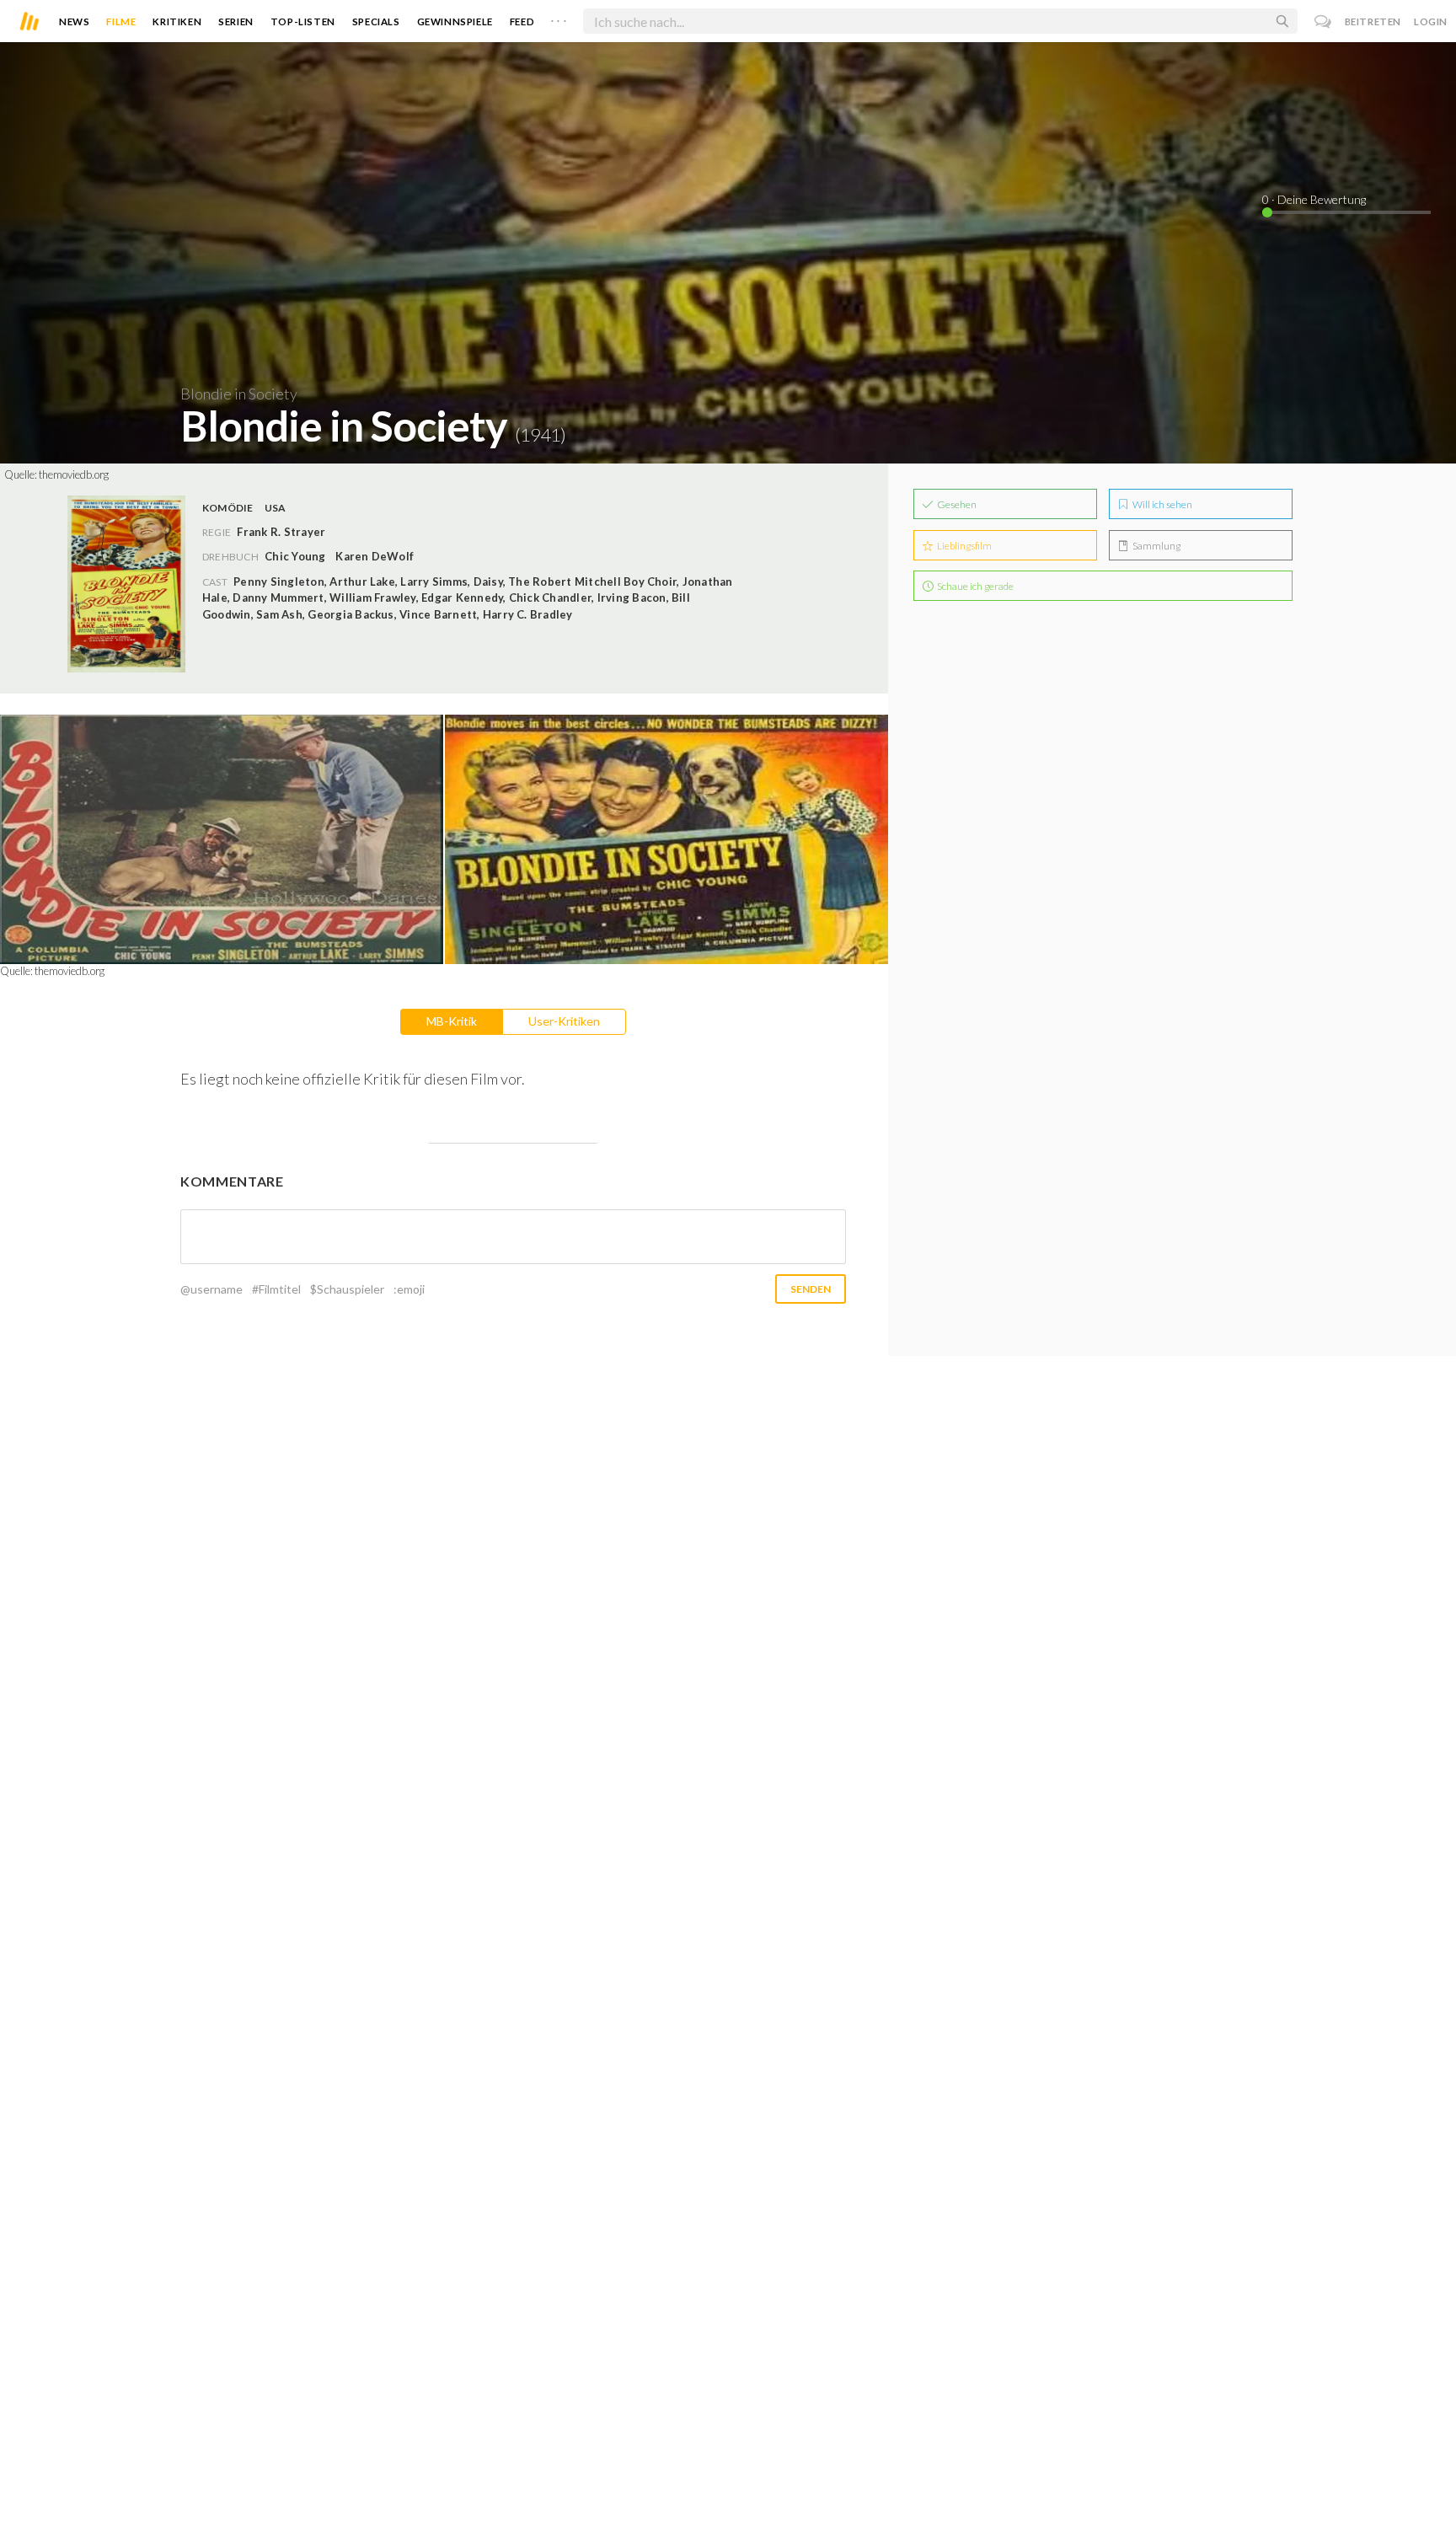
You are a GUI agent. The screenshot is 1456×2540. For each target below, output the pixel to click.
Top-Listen (303, 21)
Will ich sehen (1162, 504)
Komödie (228, 508)
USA (276, 508)
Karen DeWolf (375, 556)
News (74, 21)
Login (1431, 21)
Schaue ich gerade (974, 586)
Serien (236, 21)
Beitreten (1373, 21)
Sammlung (1156, 546)
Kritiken (177, 21)
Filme (121, 21)
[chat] (1323, 21)
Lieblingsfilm (964, 546)
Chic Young (295, 556)
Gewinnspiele (455, 21)
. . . (559, 18)
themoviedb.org (74, 474)
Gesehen (956, 504)
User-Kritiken (564, 1021)
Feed (522, 21)
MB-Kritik (452, 1021)
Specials (376, 21)
